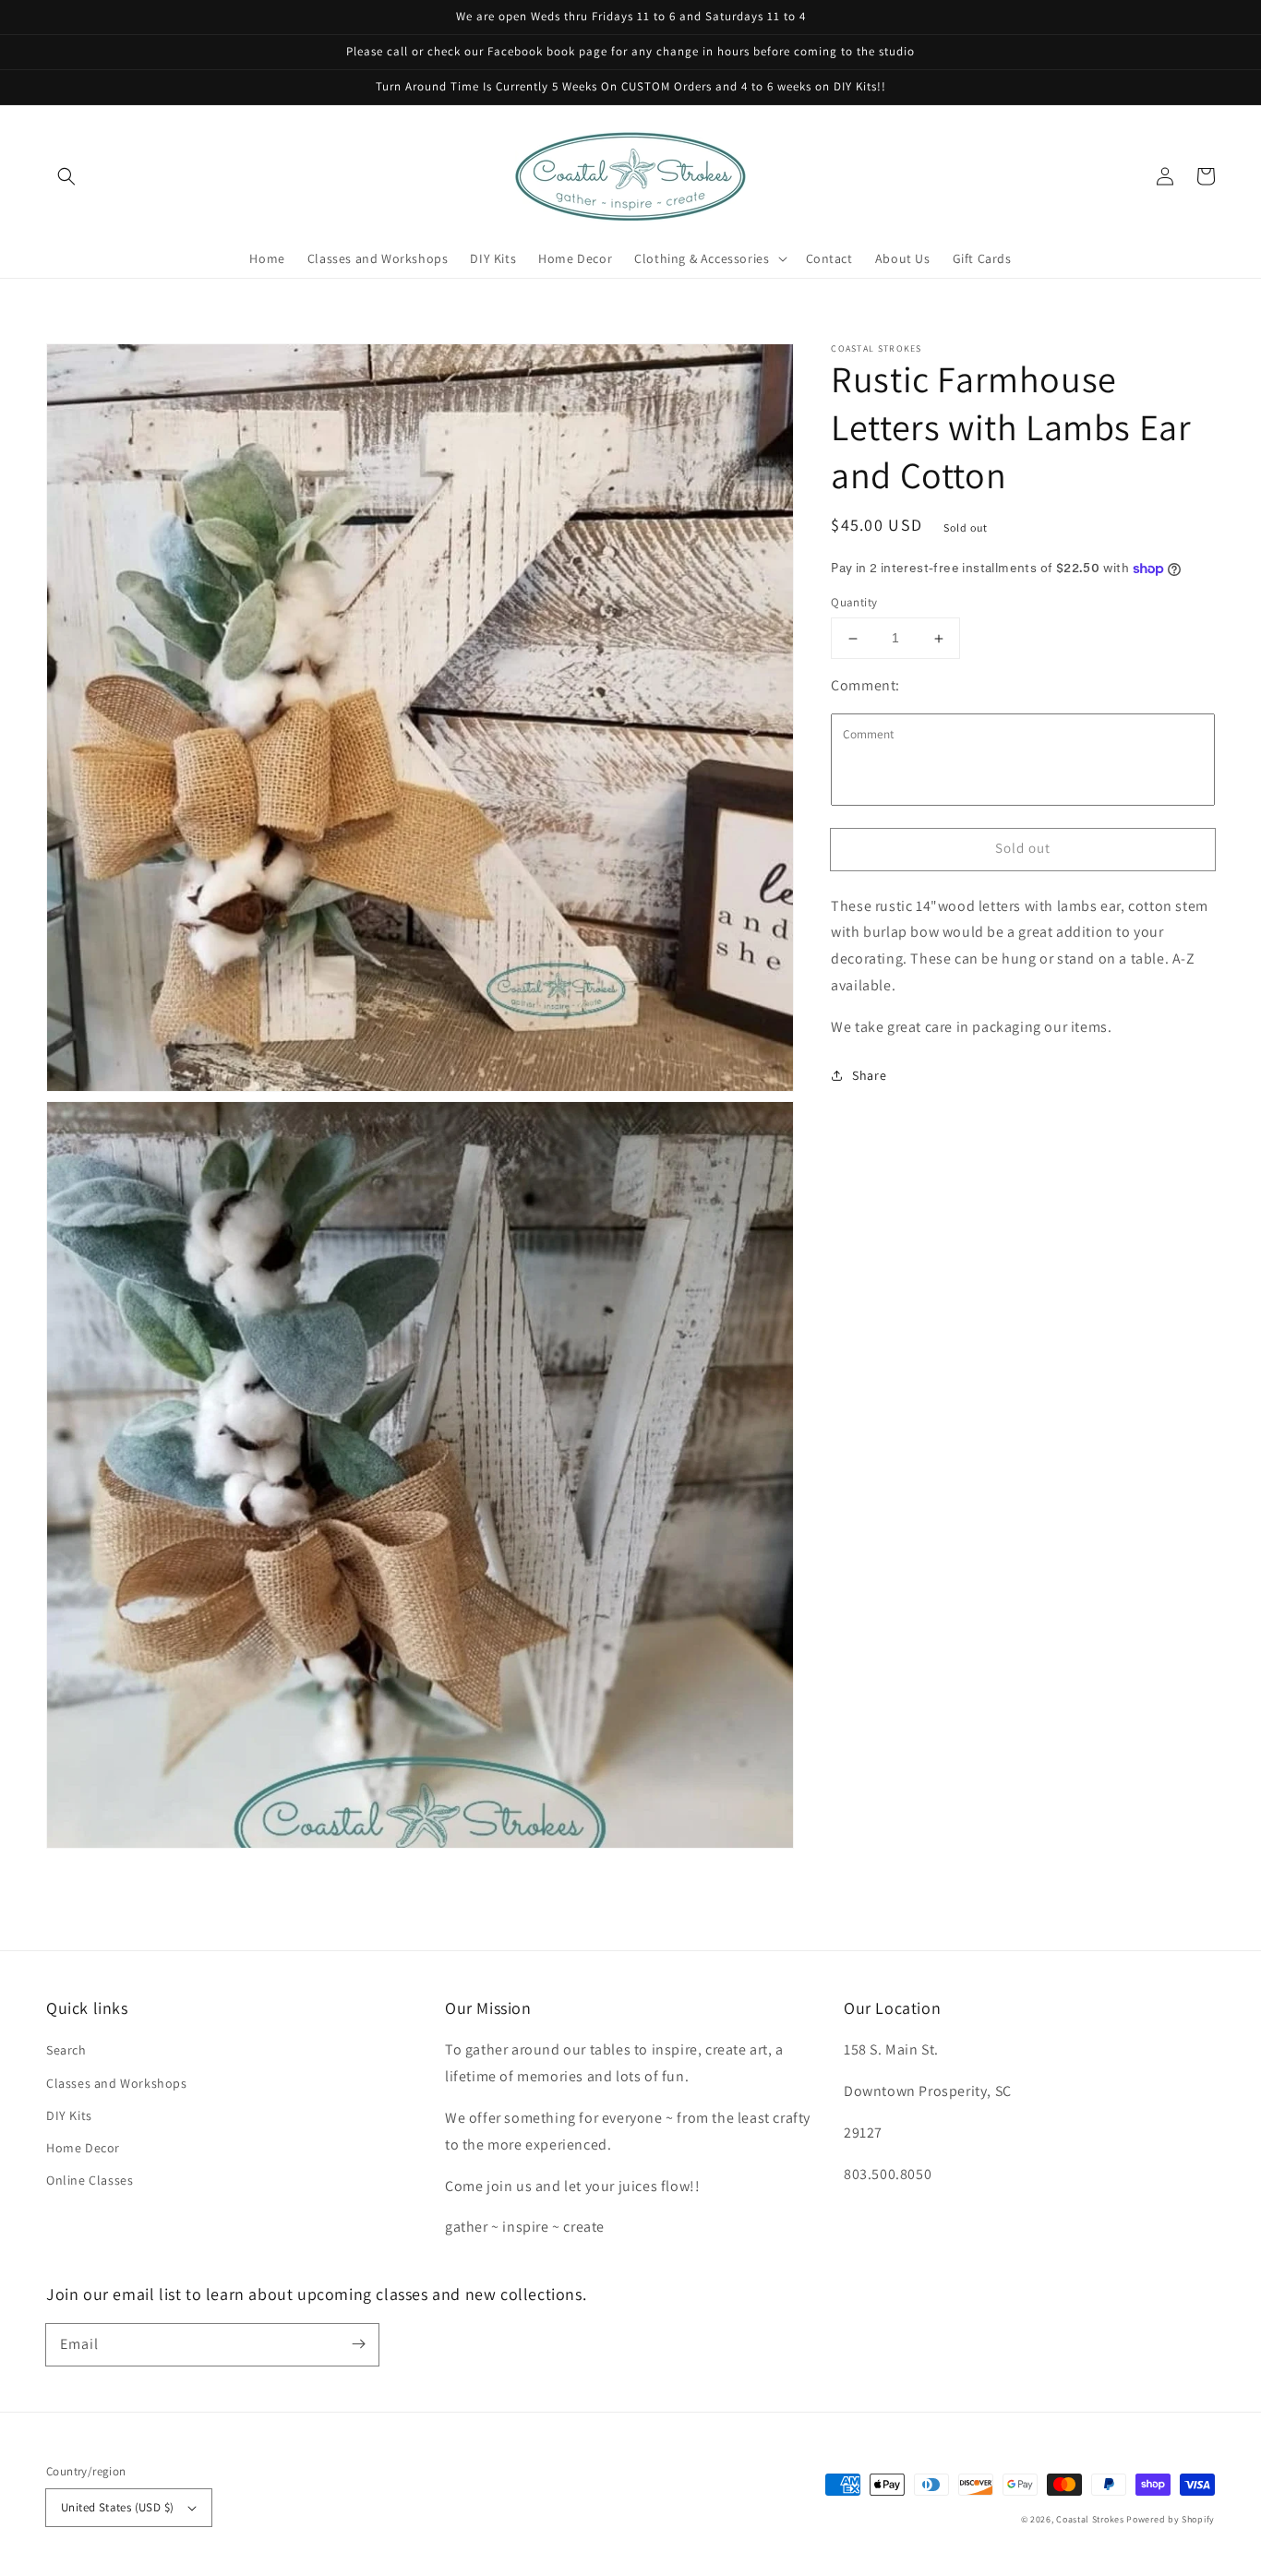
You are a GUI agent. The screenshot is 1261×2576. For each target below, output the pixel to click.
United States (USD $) (117, 2507)
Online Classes (90, 2180)
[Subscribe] (358, 2344)
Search (66, 2050)
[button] (66, 176)
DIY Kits (69, 2115)
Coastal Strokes (1090, 2519)
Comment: (865, 685)
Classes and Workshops (117, 2083)
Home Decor (83, 2148)
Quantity (854, 603)
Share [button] (869, 1075)
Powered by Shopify (1171, 2519)
